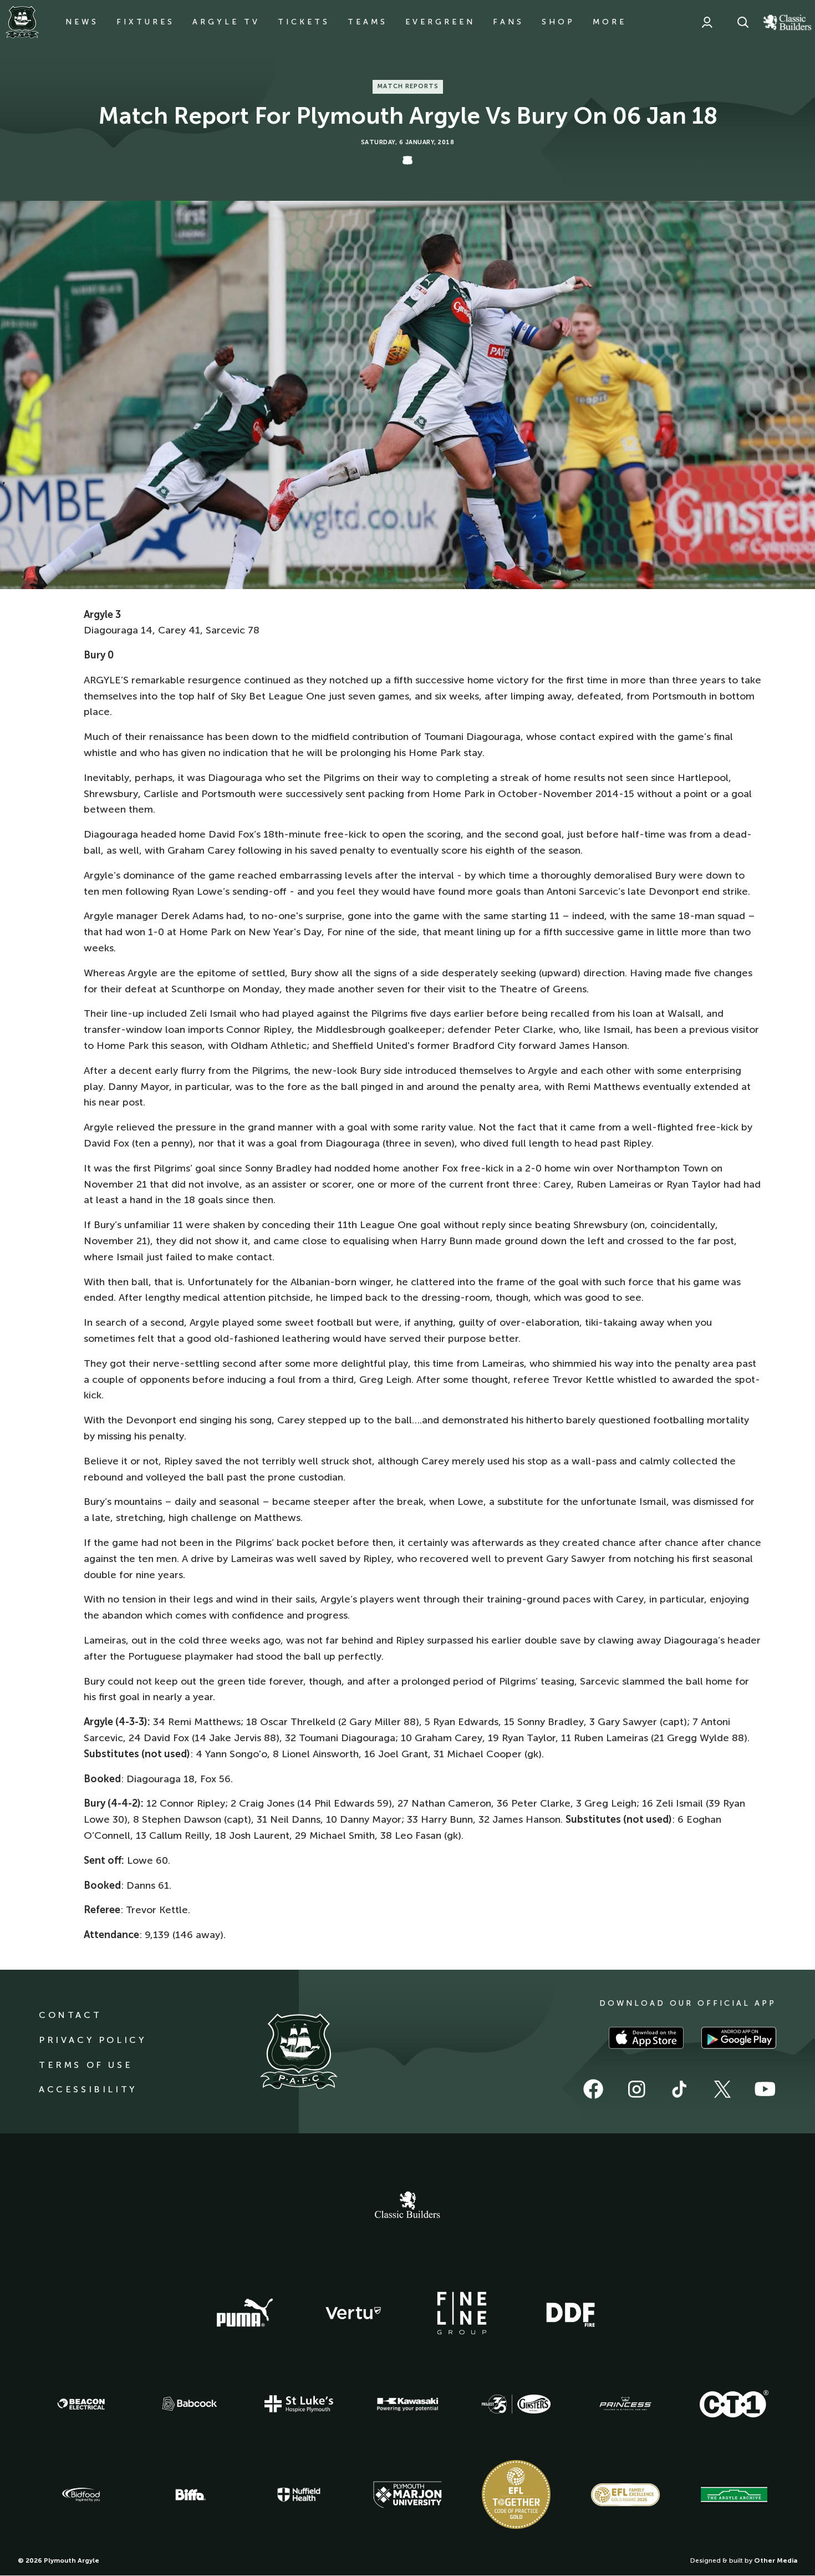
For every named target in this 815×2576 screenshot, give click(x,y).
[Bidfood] (81, 2495)
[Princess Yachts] (625, 2404)
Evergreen (440, 22)
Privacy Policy (92, 2040)
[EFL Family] (625, 2495)
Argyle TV (226, 22)
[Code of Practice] (516, 2494)
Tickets (304, 22)
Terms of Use (86, 2065)
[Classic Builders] (407, 2206)
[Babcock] (190, 2404)
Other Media (776, 2560)
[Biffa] (190, 2495)
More (610, 22)
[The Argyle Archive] (734, 2494)
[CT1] (734, 2403)
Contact (70, 2015)
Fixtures (146, 22)
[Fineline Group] (462, 2313)
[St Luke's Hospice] (299, 2404)
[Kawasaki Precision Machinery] (407, 2404)
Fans (508, 22)
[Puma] (244, 2313)
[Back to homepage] (22, 22)
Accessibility (88, 2089)
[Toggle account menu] (707, 22)
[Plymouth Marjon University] (407, 2495)
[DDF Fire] (570, 2313)
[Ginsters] (516, 2404)
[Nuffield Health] (299, 2495)
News (82, 22)
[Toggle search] (743, 22)
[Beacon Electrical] (81, 2404)
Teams (368, 22)
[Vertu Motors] (353, 2313)
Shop (558, 22)
